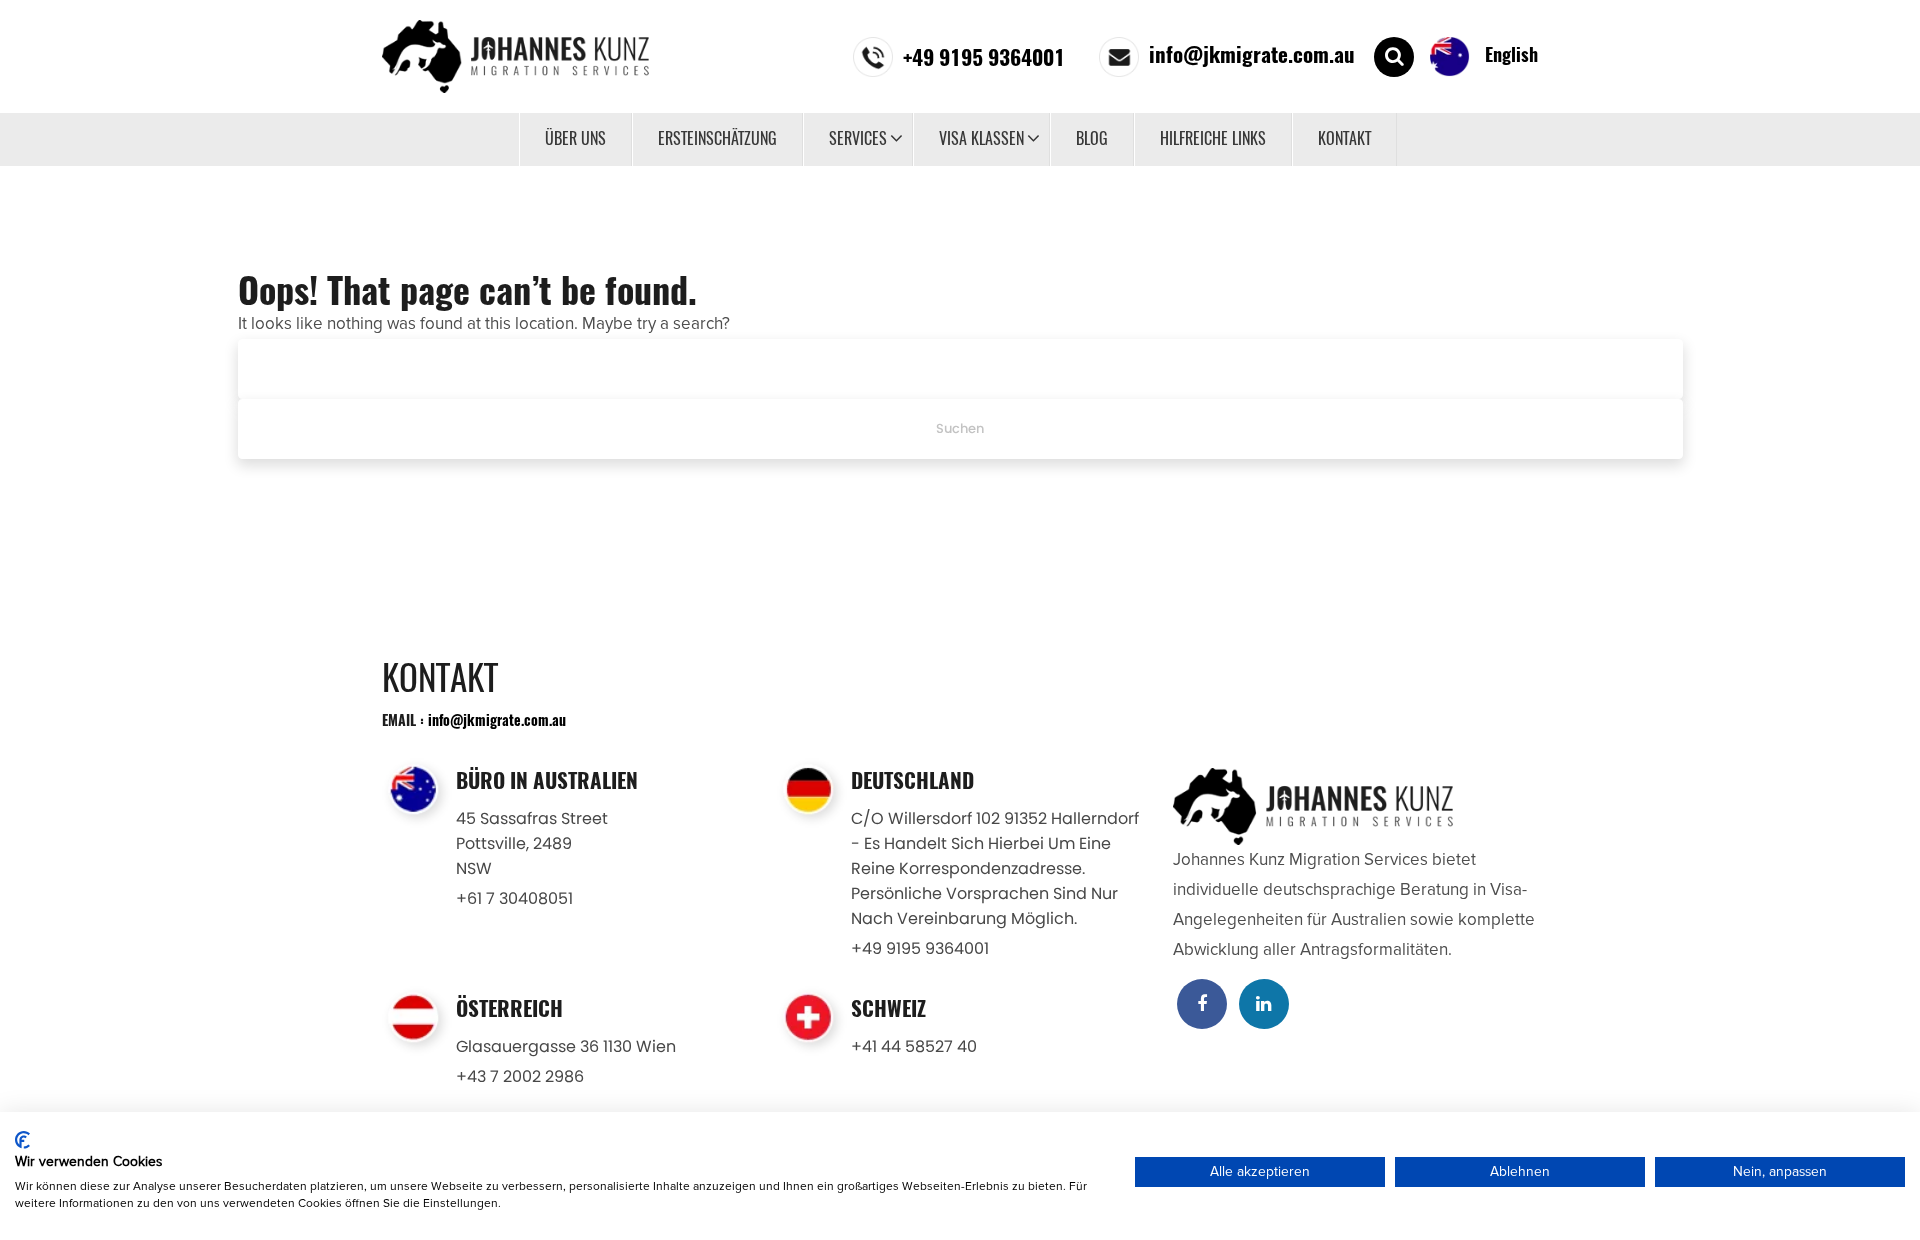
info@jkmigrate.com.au (497, 719)
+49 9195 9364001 (920, 948)
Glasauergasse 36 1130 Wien (566, 1046)
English (1509, 54)
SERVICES (858, 138)
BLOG (1092, 138)
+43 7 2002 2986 (520, 1076)
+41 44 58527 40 (914, 1046)
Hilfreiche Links (1213, 138)
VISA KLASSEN (981, 138)
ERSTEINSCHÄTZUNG (717, 138)
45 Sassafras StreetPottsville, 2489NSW (532, 843)
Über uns (575, 138)
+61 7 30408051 (514, 898)
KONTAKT (1344, 138)
